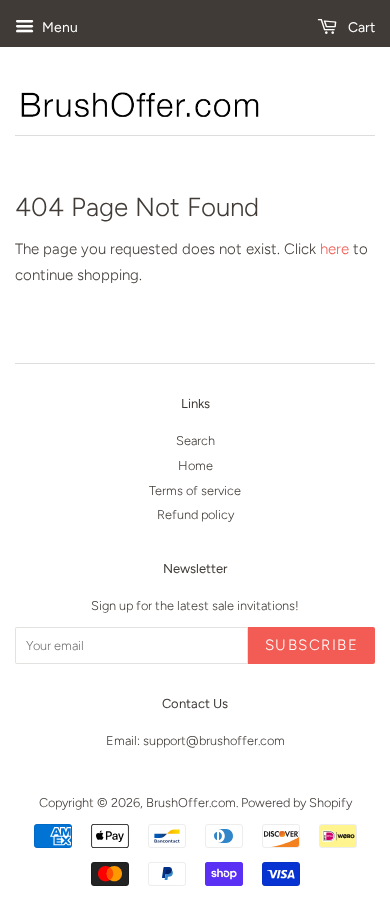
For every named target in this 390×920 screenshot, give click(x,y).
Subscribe (312, 645)
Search (195, 440)
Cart (360, 27)
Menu (58, 27)
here (334, 249)
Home (195, 465)
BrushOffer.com (191, 802)
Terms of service (195, 490)
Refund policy (195, 514)
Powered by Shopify (296, 802)
